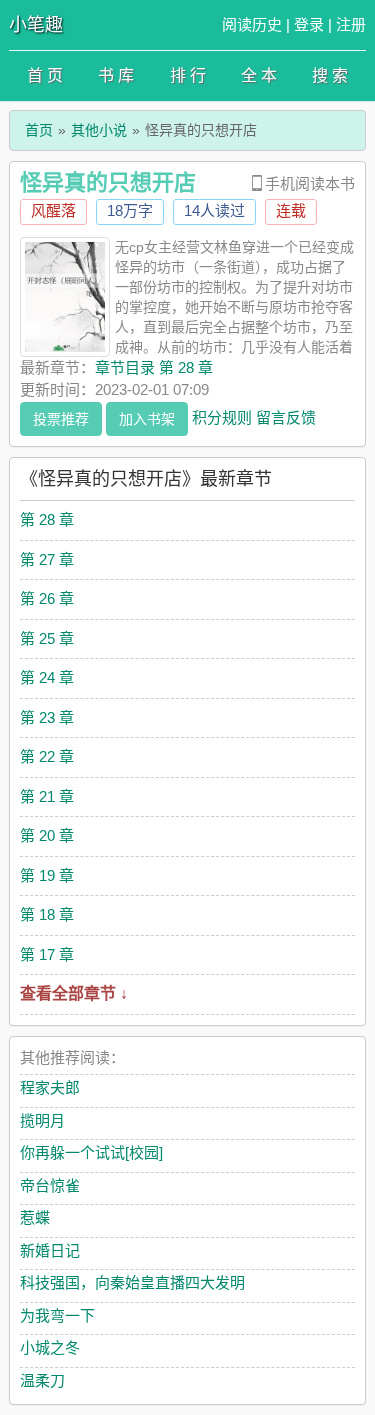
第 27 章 (47, 559)
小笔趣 (36, 25)
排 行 (188, 75)
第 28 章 (47, 519)
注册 (351, 24)
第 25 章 (47, 638)
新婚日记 (50, 1250)
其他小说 (99, 130)
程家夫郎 (50, 1087)
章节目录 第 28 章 (154, 367)
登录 (309, 24)
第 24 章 (47, 677)
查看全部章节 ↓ (74, 993)
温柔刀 (42, 1380)
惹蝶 (35, 1217)
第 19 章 (47, 875)
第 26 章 (47, 598)
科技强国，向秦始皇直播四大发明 (132, 1282)
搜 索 (330, 75)
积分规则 (222, 416)
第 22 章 (47, 756)
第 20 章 (47, 835)
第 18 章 (47, 914)
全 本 (259, 75)
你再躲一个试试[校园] (91, 1152)
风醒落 (53, 210)
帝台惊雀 (50, 1185)
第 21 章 (47, 796)
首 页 (45, 75)
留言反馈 (286, 416)
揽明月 (42, 1120)
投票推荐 (61, 419)
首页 (39, 130)
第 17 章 (47, 954)
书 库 (116, 75)
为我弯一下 (57, 1315)
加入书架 (147, 419)
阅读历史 (252, 24)
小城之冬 (50, 1347)
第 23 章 (47, 717)
